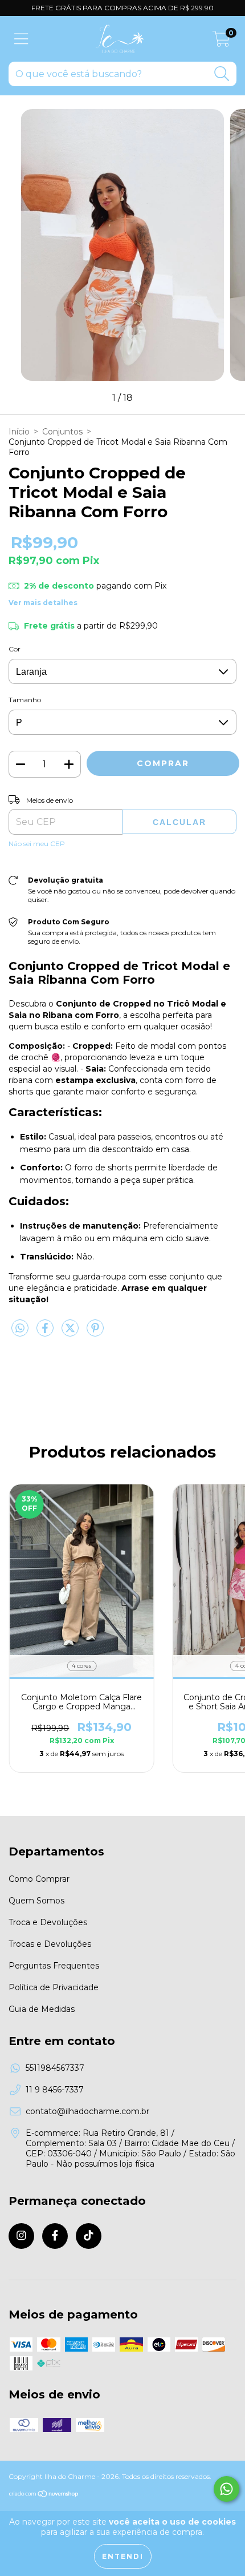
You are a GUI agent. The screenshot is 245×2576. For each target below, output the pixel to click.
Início (19, 432)
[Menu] (21, 39)
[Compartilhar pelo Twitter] (71, 1333)
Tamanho (25, 700)
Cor (15, 649)
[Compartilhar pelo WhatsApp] (20, 1329)
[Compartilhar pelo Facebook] (46, 1333)
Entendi (123, 2556)
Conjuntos (62, 432)
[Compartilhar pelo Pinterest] (95, 1333)
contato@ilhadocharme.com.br (87, 2111)
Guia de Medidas (42, 2009)
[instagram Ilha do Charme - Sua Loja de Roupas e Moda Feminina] (21, 2236)
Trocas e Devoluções (50, 1944)
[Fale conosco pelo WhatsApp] (226, 2489)
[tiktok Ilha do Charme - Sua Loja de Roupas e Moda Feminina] (89, 2236)
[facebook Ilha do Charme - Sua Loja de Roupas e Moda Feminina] (55, 2236)
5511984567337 (55, 2068)
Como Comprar (39, 1879)
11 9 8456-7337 (55, 2090)
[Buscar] (222, 74)
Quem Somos (36, 1901)
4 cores (81, 1666)
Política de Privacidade (54, 1987)
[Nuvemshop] (44, 2495)
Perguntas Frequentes (54, 1966)
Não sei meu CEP (37, 844)
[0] (221, 42)
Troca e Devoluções (48, 1922)
